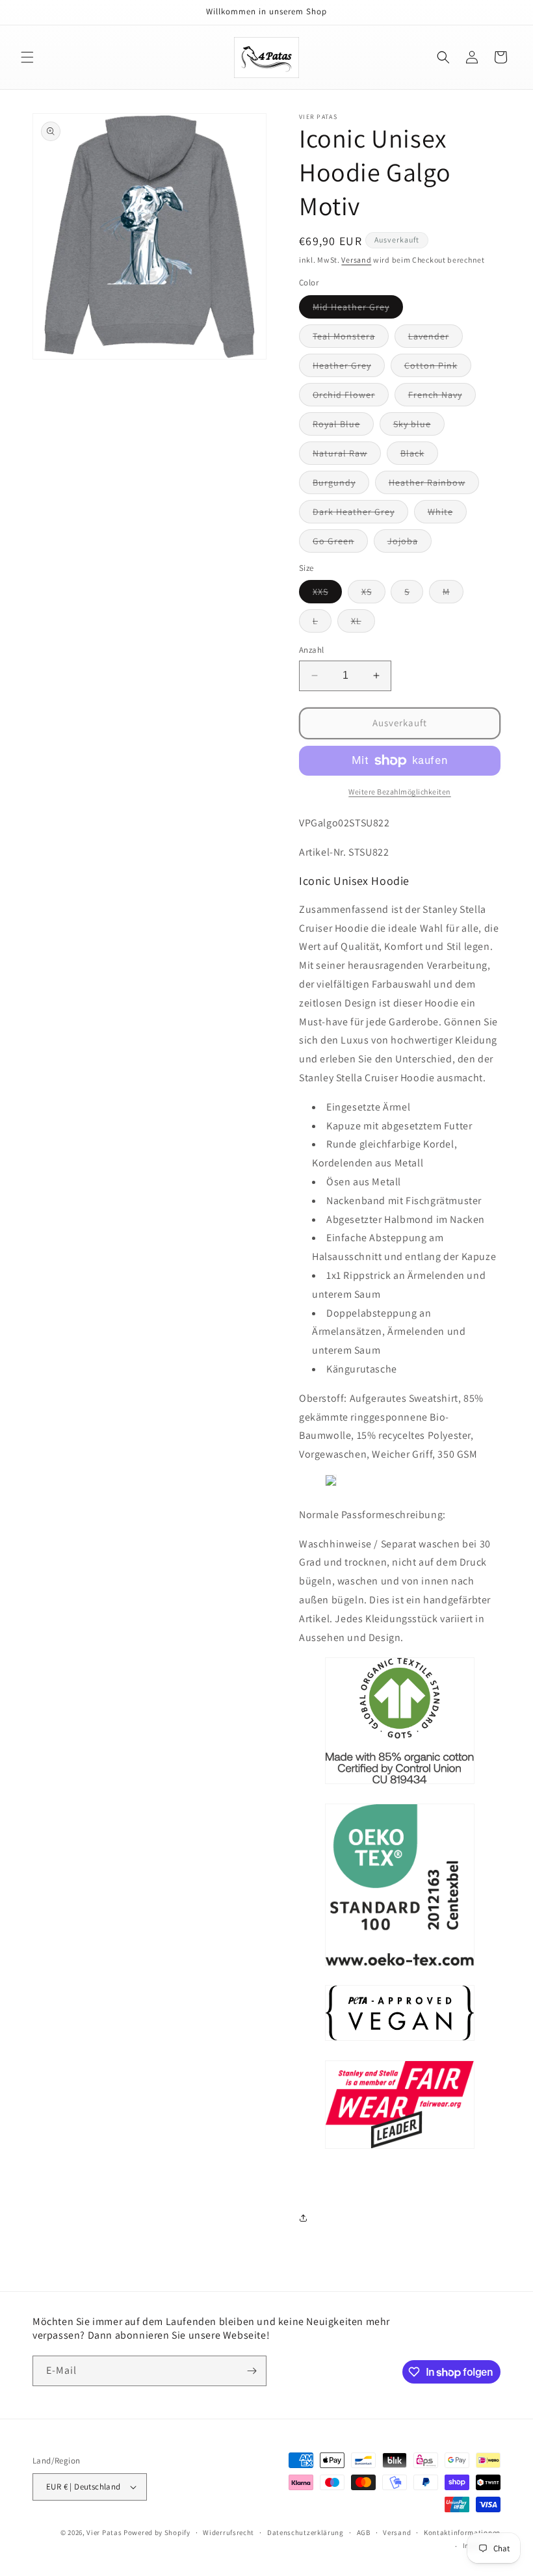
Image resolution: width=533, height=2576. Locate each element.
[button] (27, 57)
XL (363, 624)
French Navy (442, 397)
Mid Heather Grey (358, 309)
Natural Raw (347, 456)
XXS (327, 594)
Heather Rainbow (434, 485)
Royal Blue (343, 427)
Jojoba (409, 544)
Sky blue (419, 427)
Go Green (340, 544)
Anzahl (311, 650)
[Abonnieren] (252, 2371)
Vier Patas (104, 2532)
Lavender (435, 339)
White (447, 514)
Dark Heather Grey (360, 514)
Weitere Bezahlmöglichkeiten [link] (400, 792)
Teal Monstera (351, 339)
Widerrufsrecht (228, 2532)
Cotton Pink (438, 368)
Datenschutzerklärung (305, 2532)
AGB (364, 2532)
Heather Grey (349, 368)
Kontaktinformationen (462, 2532)
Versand (356, 260)
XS (373, 594)
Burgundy (341, 485)
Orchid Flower (351, 397)
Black (419, 456)
